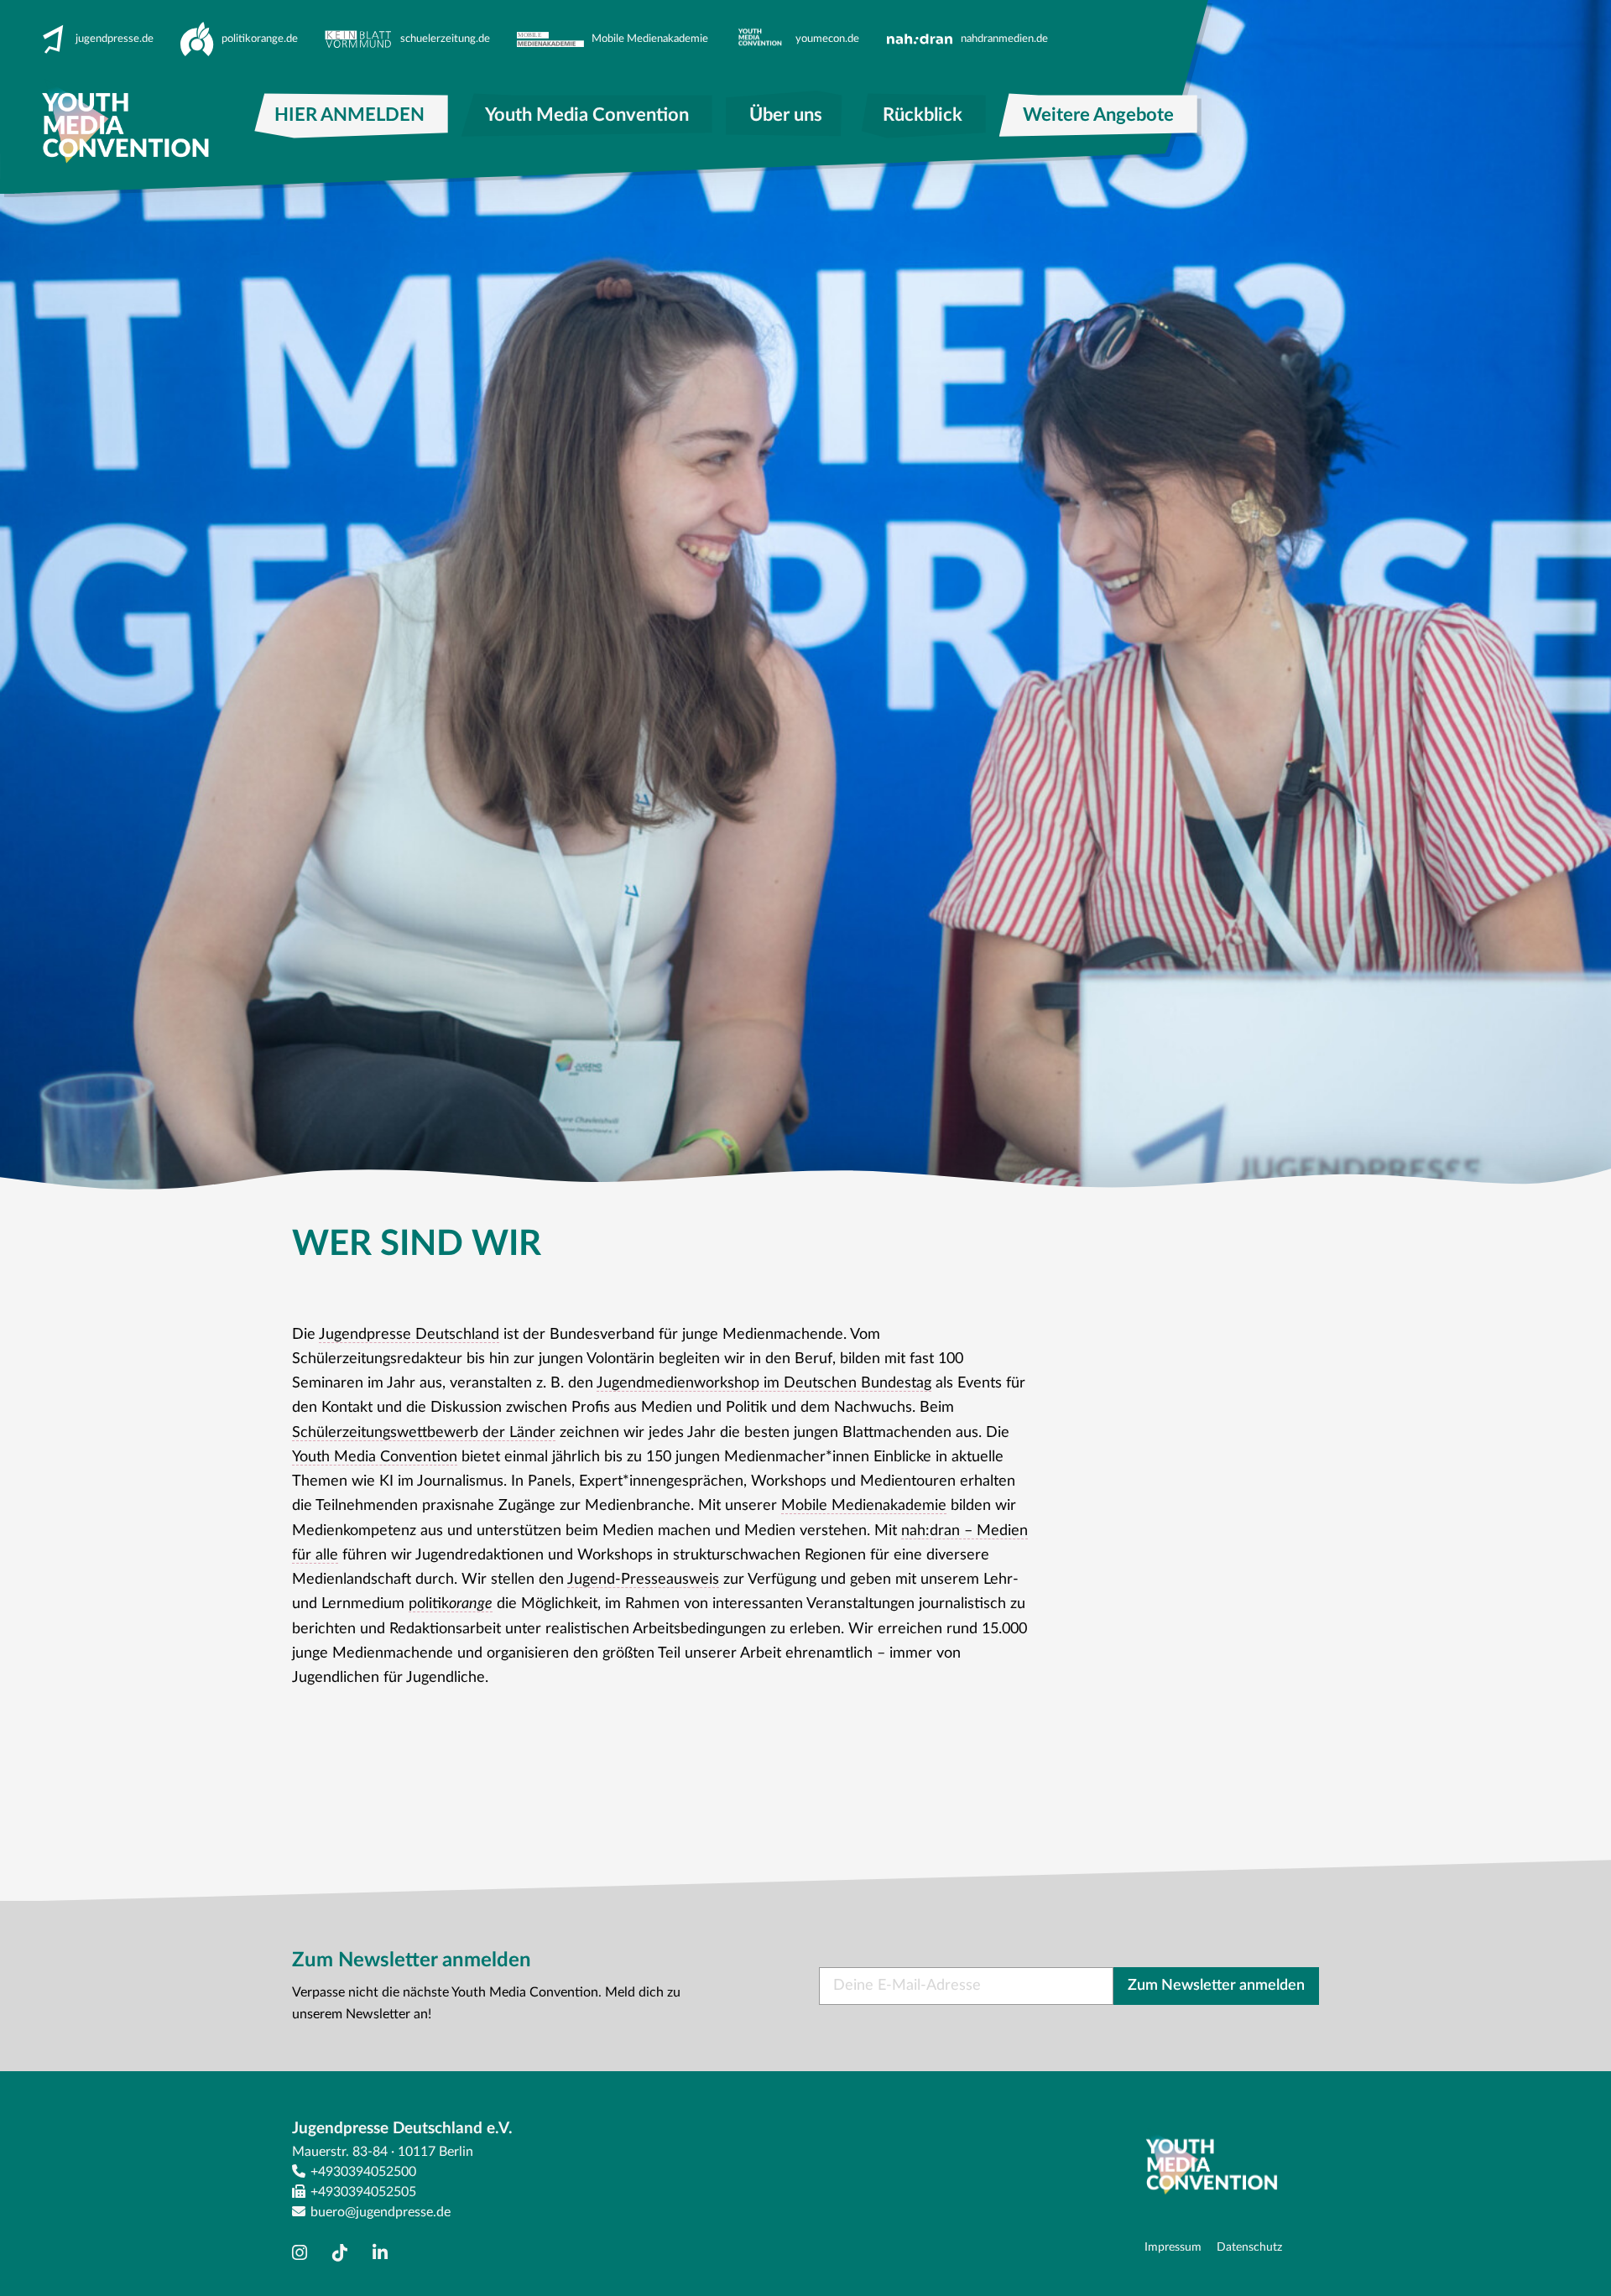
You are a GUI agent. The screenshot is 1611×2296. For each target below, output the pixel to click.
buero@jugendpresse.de (381, 2212)
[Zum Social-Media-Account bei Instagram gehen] (304, 2254)
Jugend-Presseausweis (643, 1580)
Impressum (1173, 2247)
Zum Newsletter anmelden (1216, 1986)
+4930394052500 (363, 2172)
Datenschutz (1249, 2247)
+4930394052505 (363, 2192)
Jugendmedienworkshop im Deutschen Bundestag (764, 1383)
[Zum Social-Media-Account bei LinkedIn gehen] (384, 2254)
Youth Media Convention (375, 1457)
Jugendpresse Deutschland (409, 1335)
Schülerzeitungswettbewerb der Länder (424, 1433)
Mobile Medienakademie (864, 1506)
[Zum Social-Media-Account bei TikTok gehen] (344, 2254)
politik (451, 1604)
